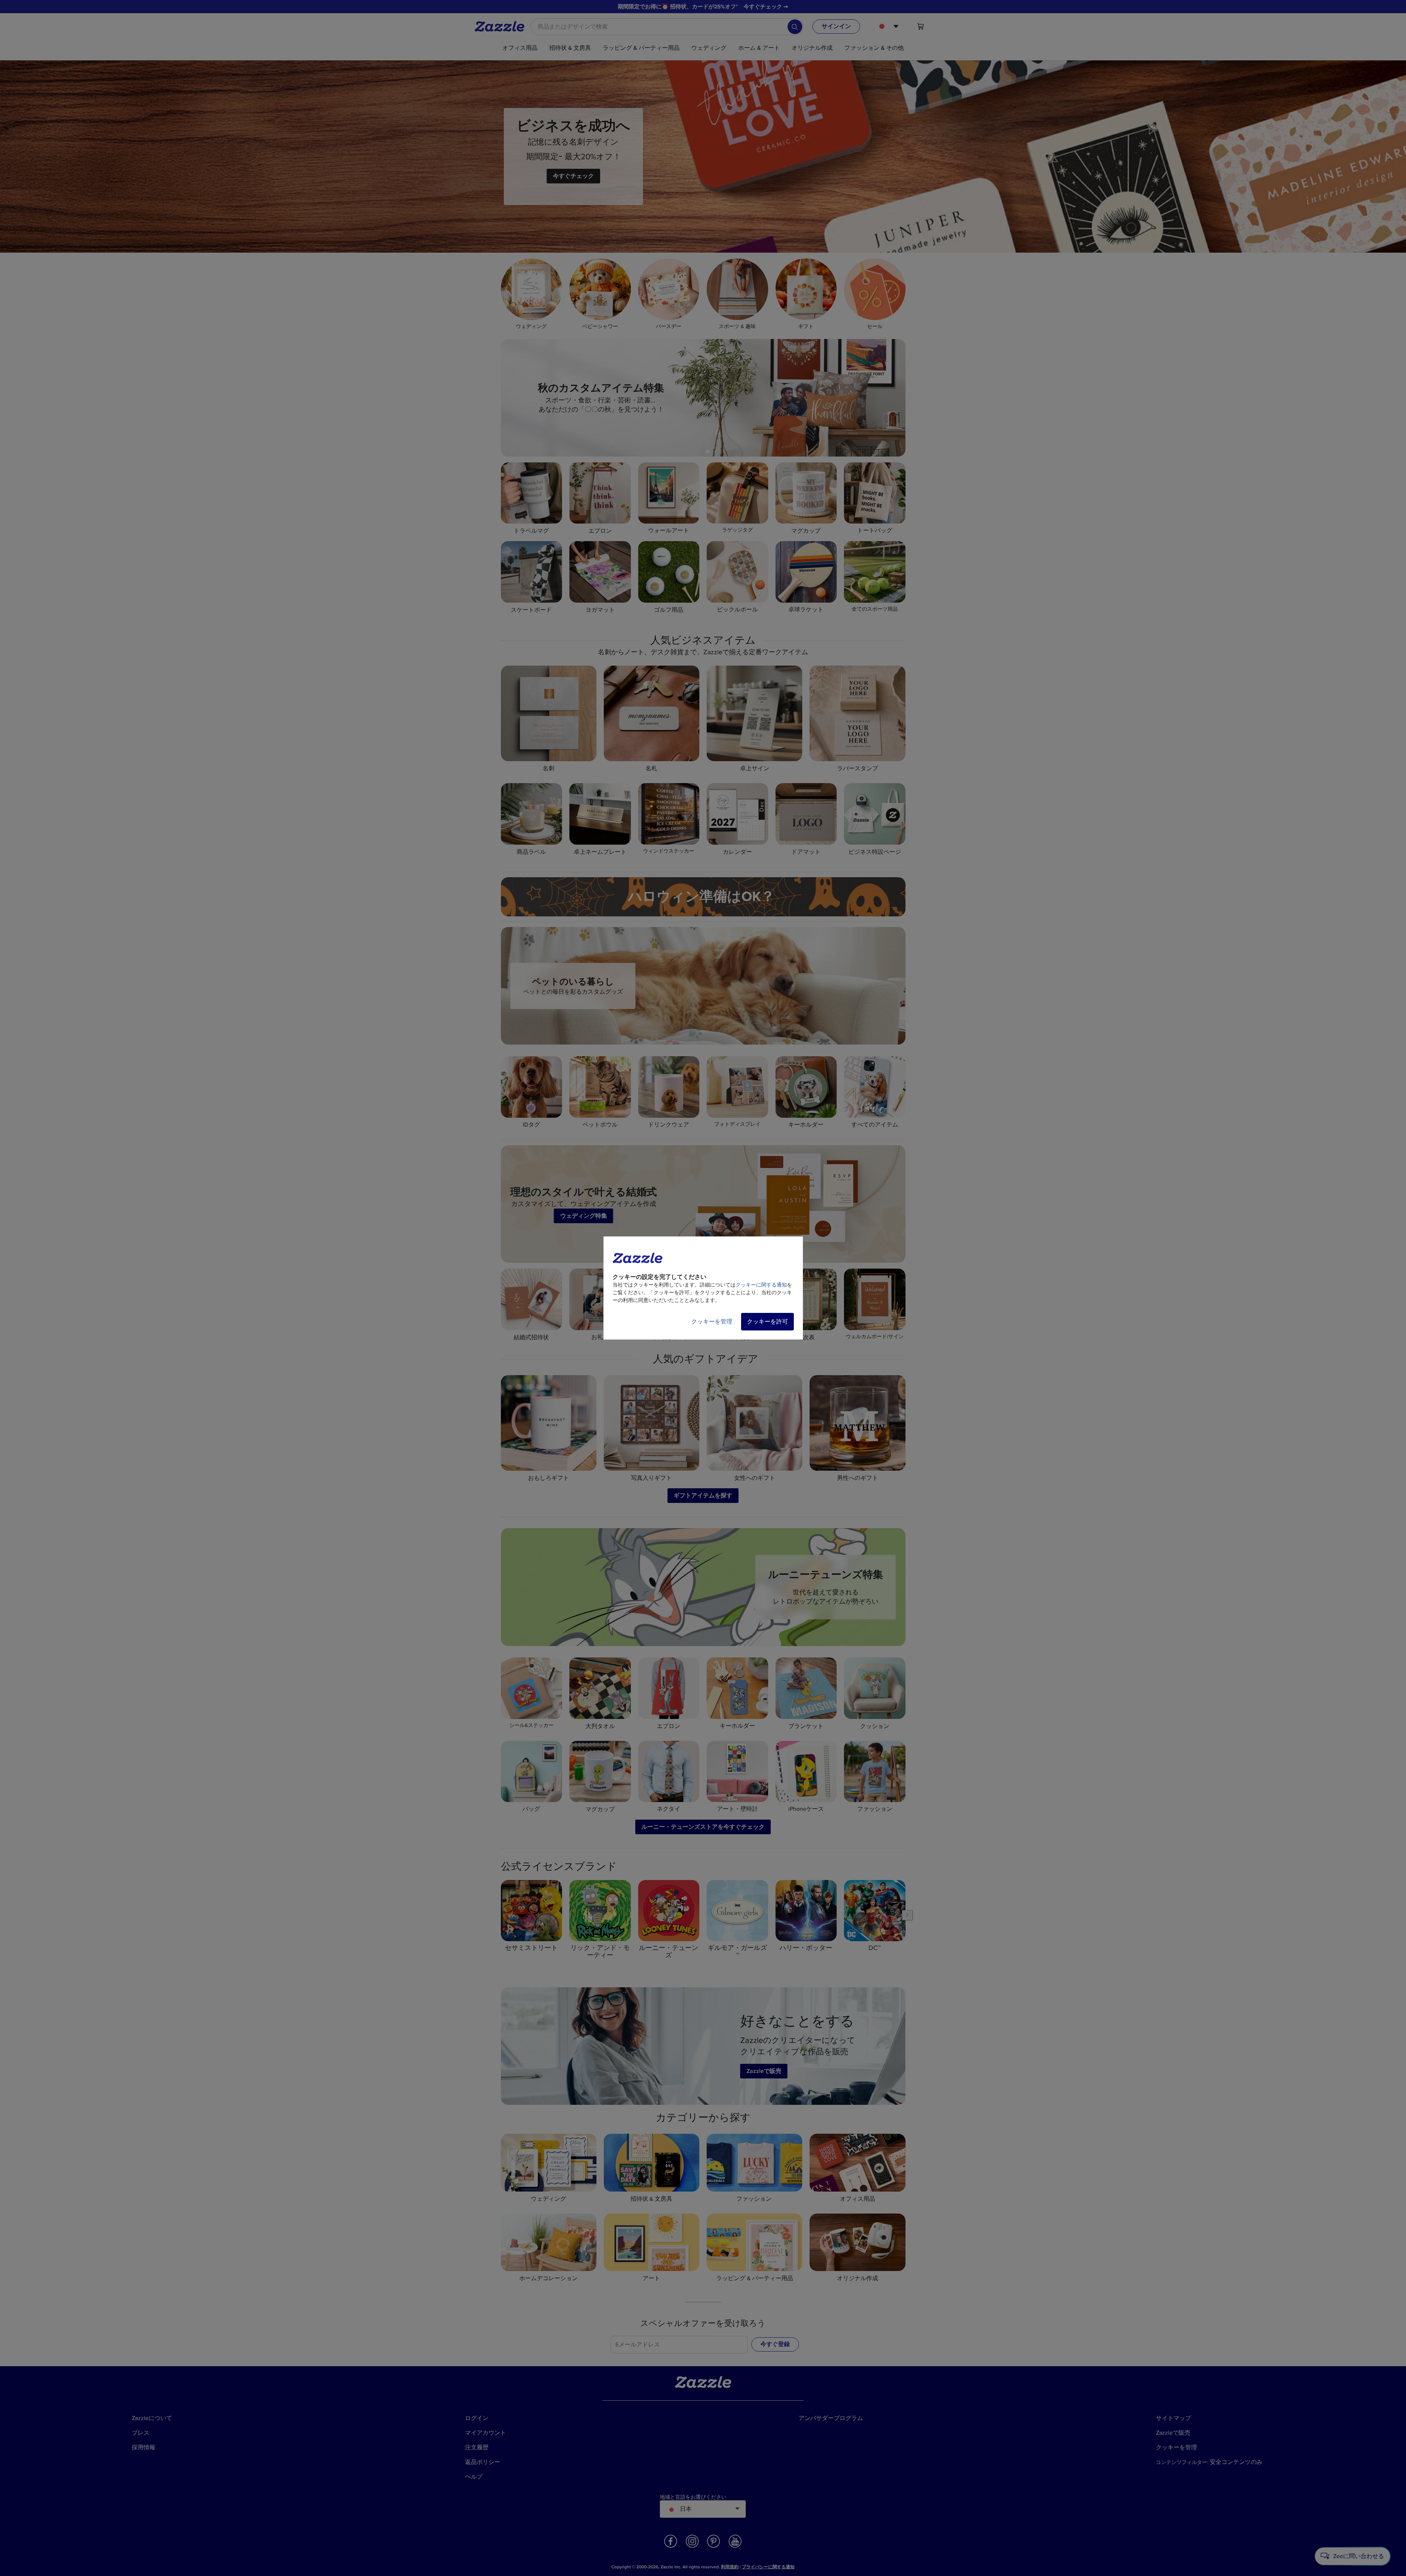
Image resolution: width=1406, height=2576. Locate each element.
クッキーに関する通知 (761, 1285)
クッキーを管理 (712, 1322)
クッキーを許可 (767, 1322)
